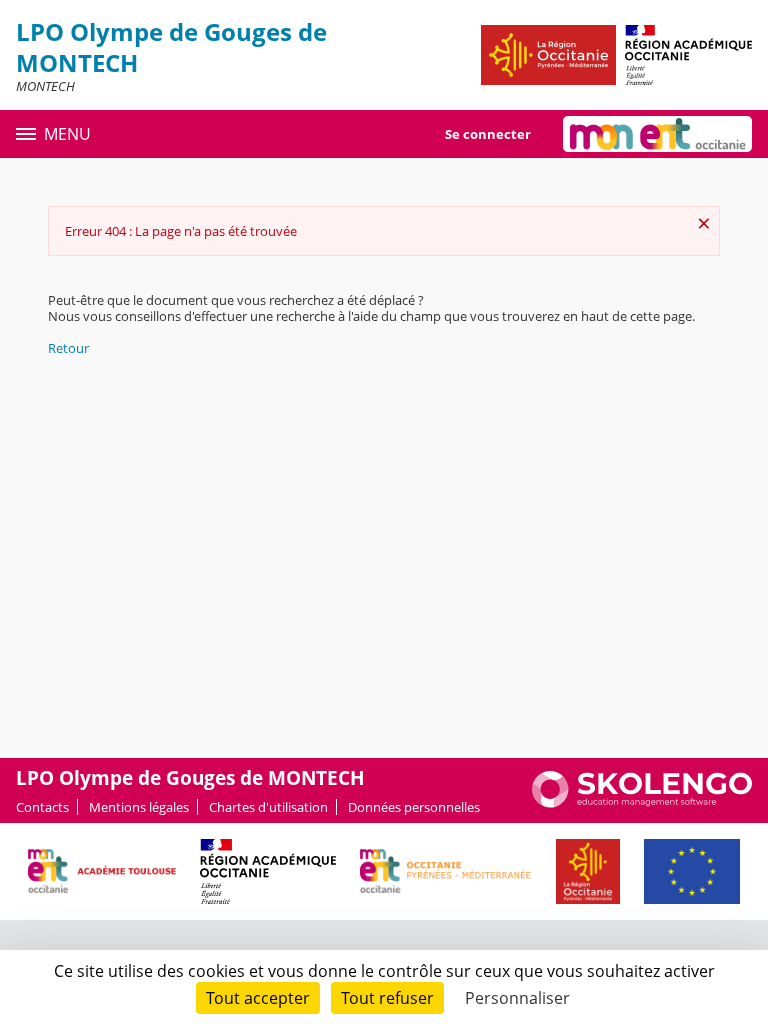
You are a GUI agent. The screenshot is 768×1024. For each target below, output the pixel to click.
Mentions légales (139, 807)
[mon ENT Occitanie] (657, 134)
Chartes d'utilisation (268, 807)
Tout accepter (258, 998)
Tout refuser (387, 998)
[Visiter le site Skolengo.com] (642, 803)
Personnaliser (517, 998)
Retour (68, 348)
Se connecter (488, 134)
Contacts (42, 807)
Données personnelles (414, 807)
